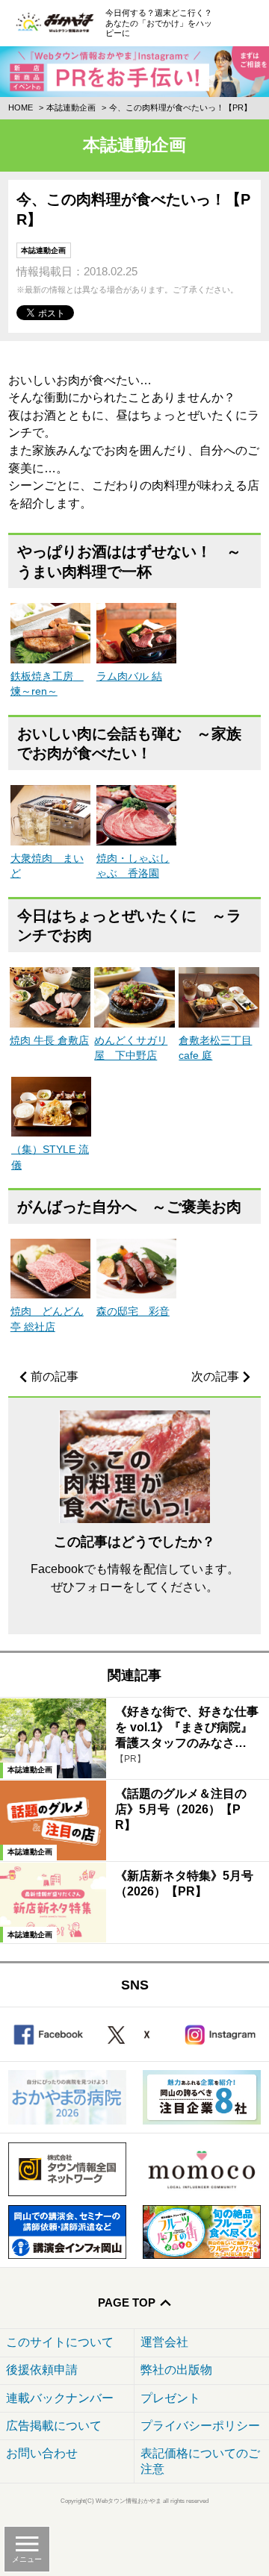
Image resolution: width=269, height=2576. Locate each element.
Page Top (127, 2303)
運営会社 (164, 2342)
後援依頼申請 (42, 2370)
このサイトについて (60, 2342)
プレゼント (170, 2398)
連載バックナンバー (60, 2398)
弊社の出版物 (176, 2370)
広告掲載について (54, 2426)
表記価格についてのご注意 (200, 2461)
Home (21, 107)
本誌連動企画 (71, 107)
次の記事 (215, 1376)
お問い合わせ (42, 2453)
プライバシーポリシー (200, 2426)
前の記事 (55, 1376)
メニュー (27, 2559)
